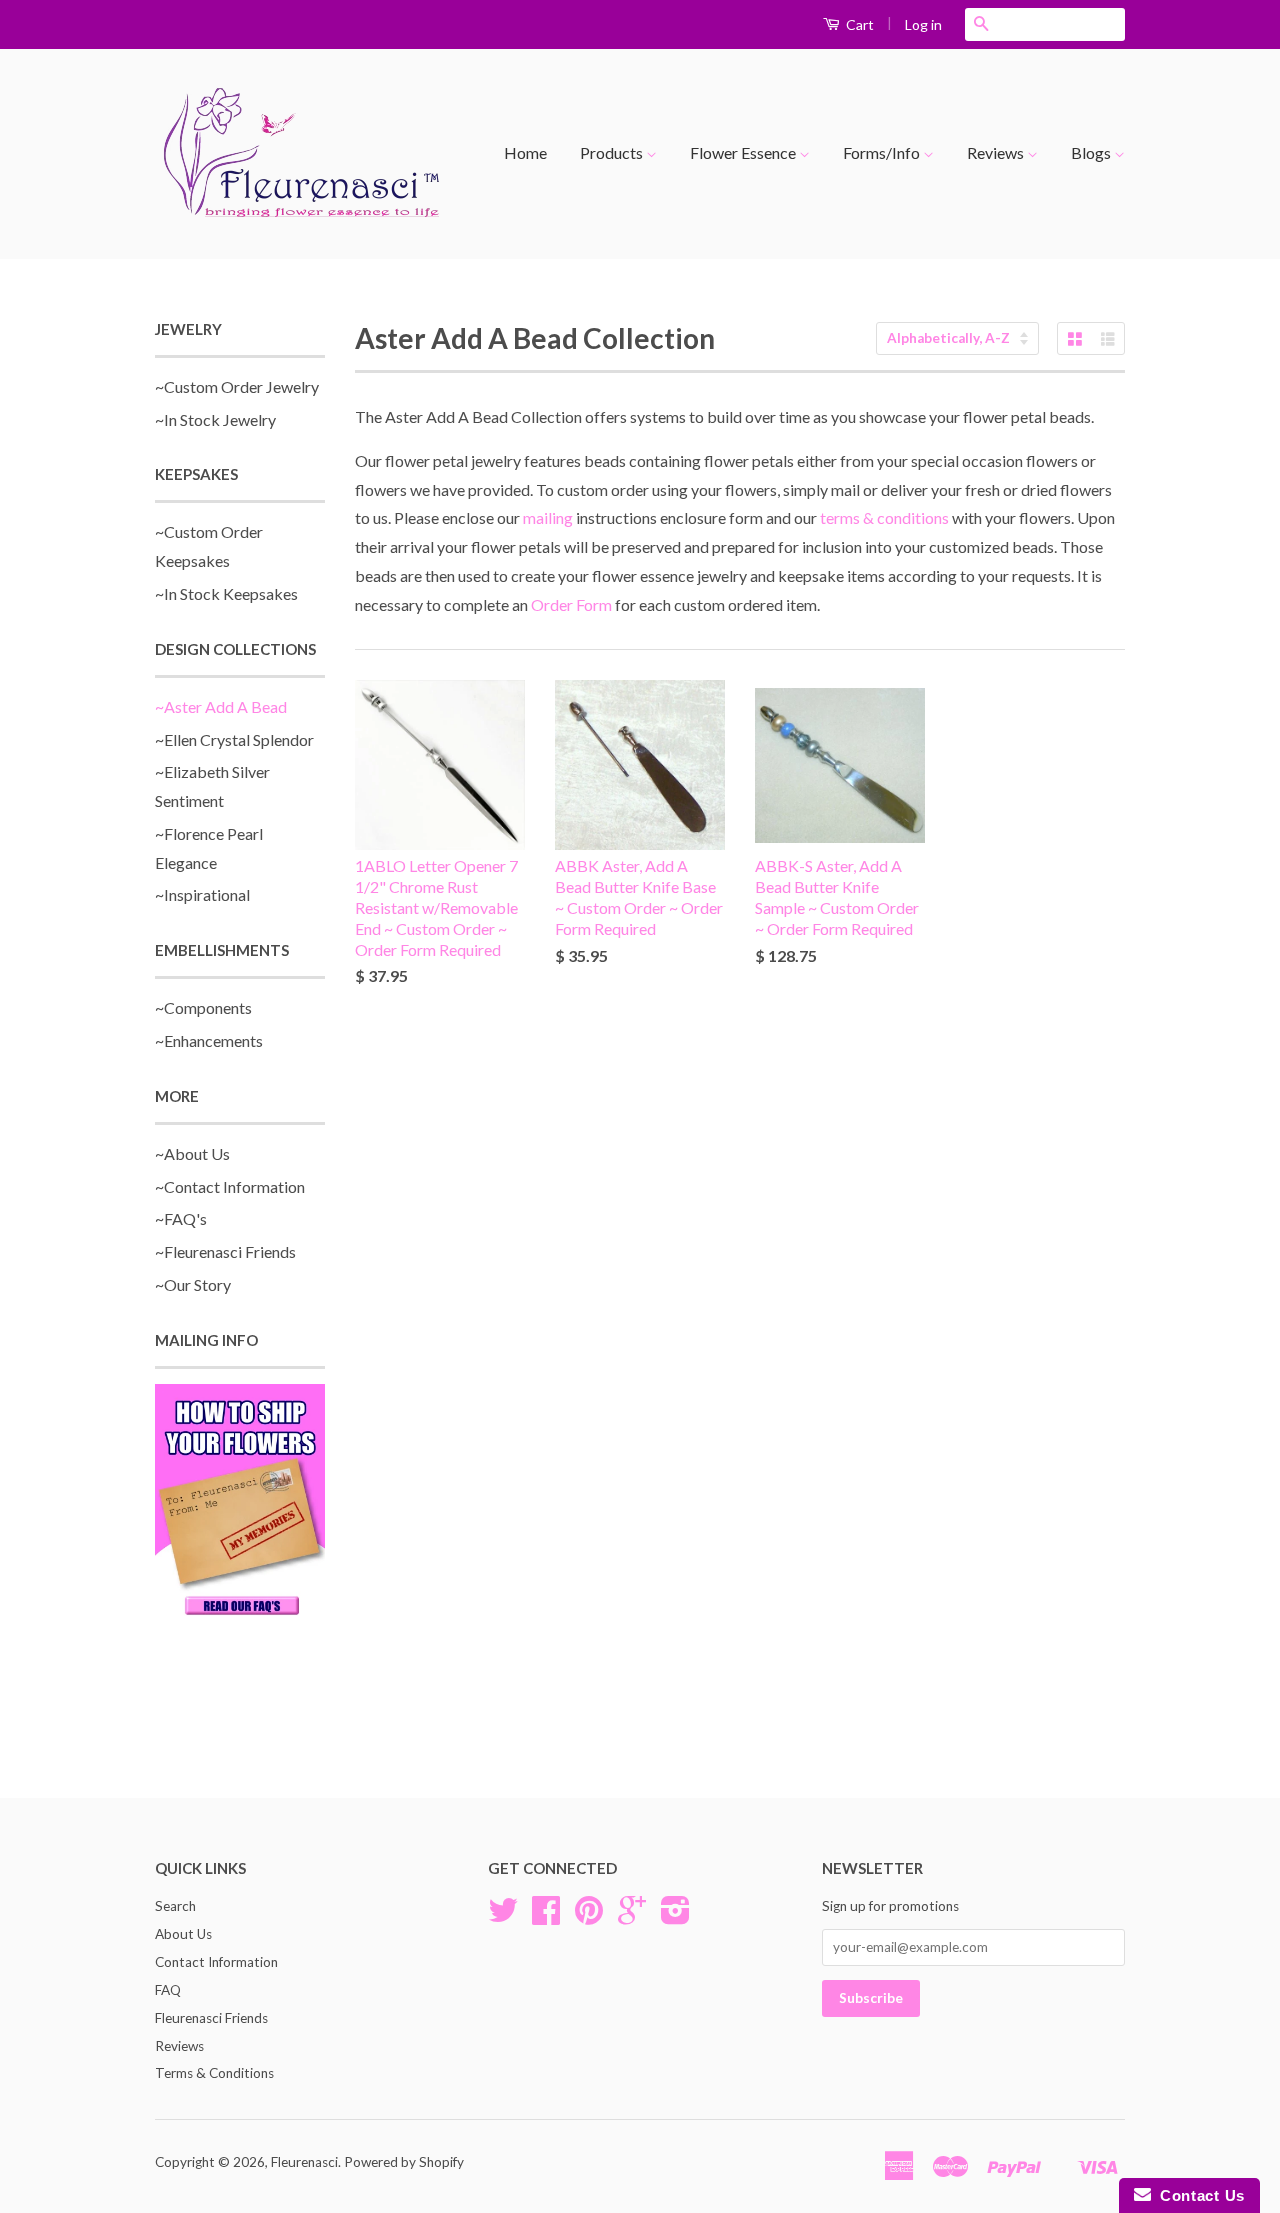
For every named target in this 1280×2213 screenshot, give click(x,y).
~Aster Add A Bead (221, 706)
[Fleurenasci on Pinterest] (589, 1917)
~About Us (192, 1153)
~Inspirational (202, 894)
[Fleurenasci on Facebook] (546, 1917)
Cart (858, 24)
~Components (203, 1007)
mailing (548, 517)
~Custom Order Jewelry (237, 386)
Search (175, 1906)
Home (525, 152)
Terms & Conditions (214, 2073)
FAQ (168, 1990)
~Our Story (193, 1284)
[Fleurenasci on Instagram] (675, 1917)
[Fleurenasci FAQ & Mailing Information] (240, 1503)
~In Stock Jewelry (215, 419)
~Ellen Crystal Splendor (234, 739)
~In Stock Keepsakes (226, 593)
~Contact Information (230, 1186)
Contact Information (216, 1962)
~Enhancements (209, 1040)
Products (613, 152)
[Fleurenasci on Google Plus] (632, 1917)
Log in (923, 24)
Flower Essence (744, 152)
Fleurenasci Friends (211, 2018)
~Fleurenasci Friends (225, 1251)
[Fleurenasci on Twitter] (503, 1917)
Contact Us (1198, 2195)
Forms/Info (883, 152)
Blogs (1092, 152)
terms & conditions (884, 517)
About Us (183, 1934)
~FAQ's (181, 1218)
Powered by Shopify (404, 2162)
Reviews (997, 152)
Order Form (571, 604)
